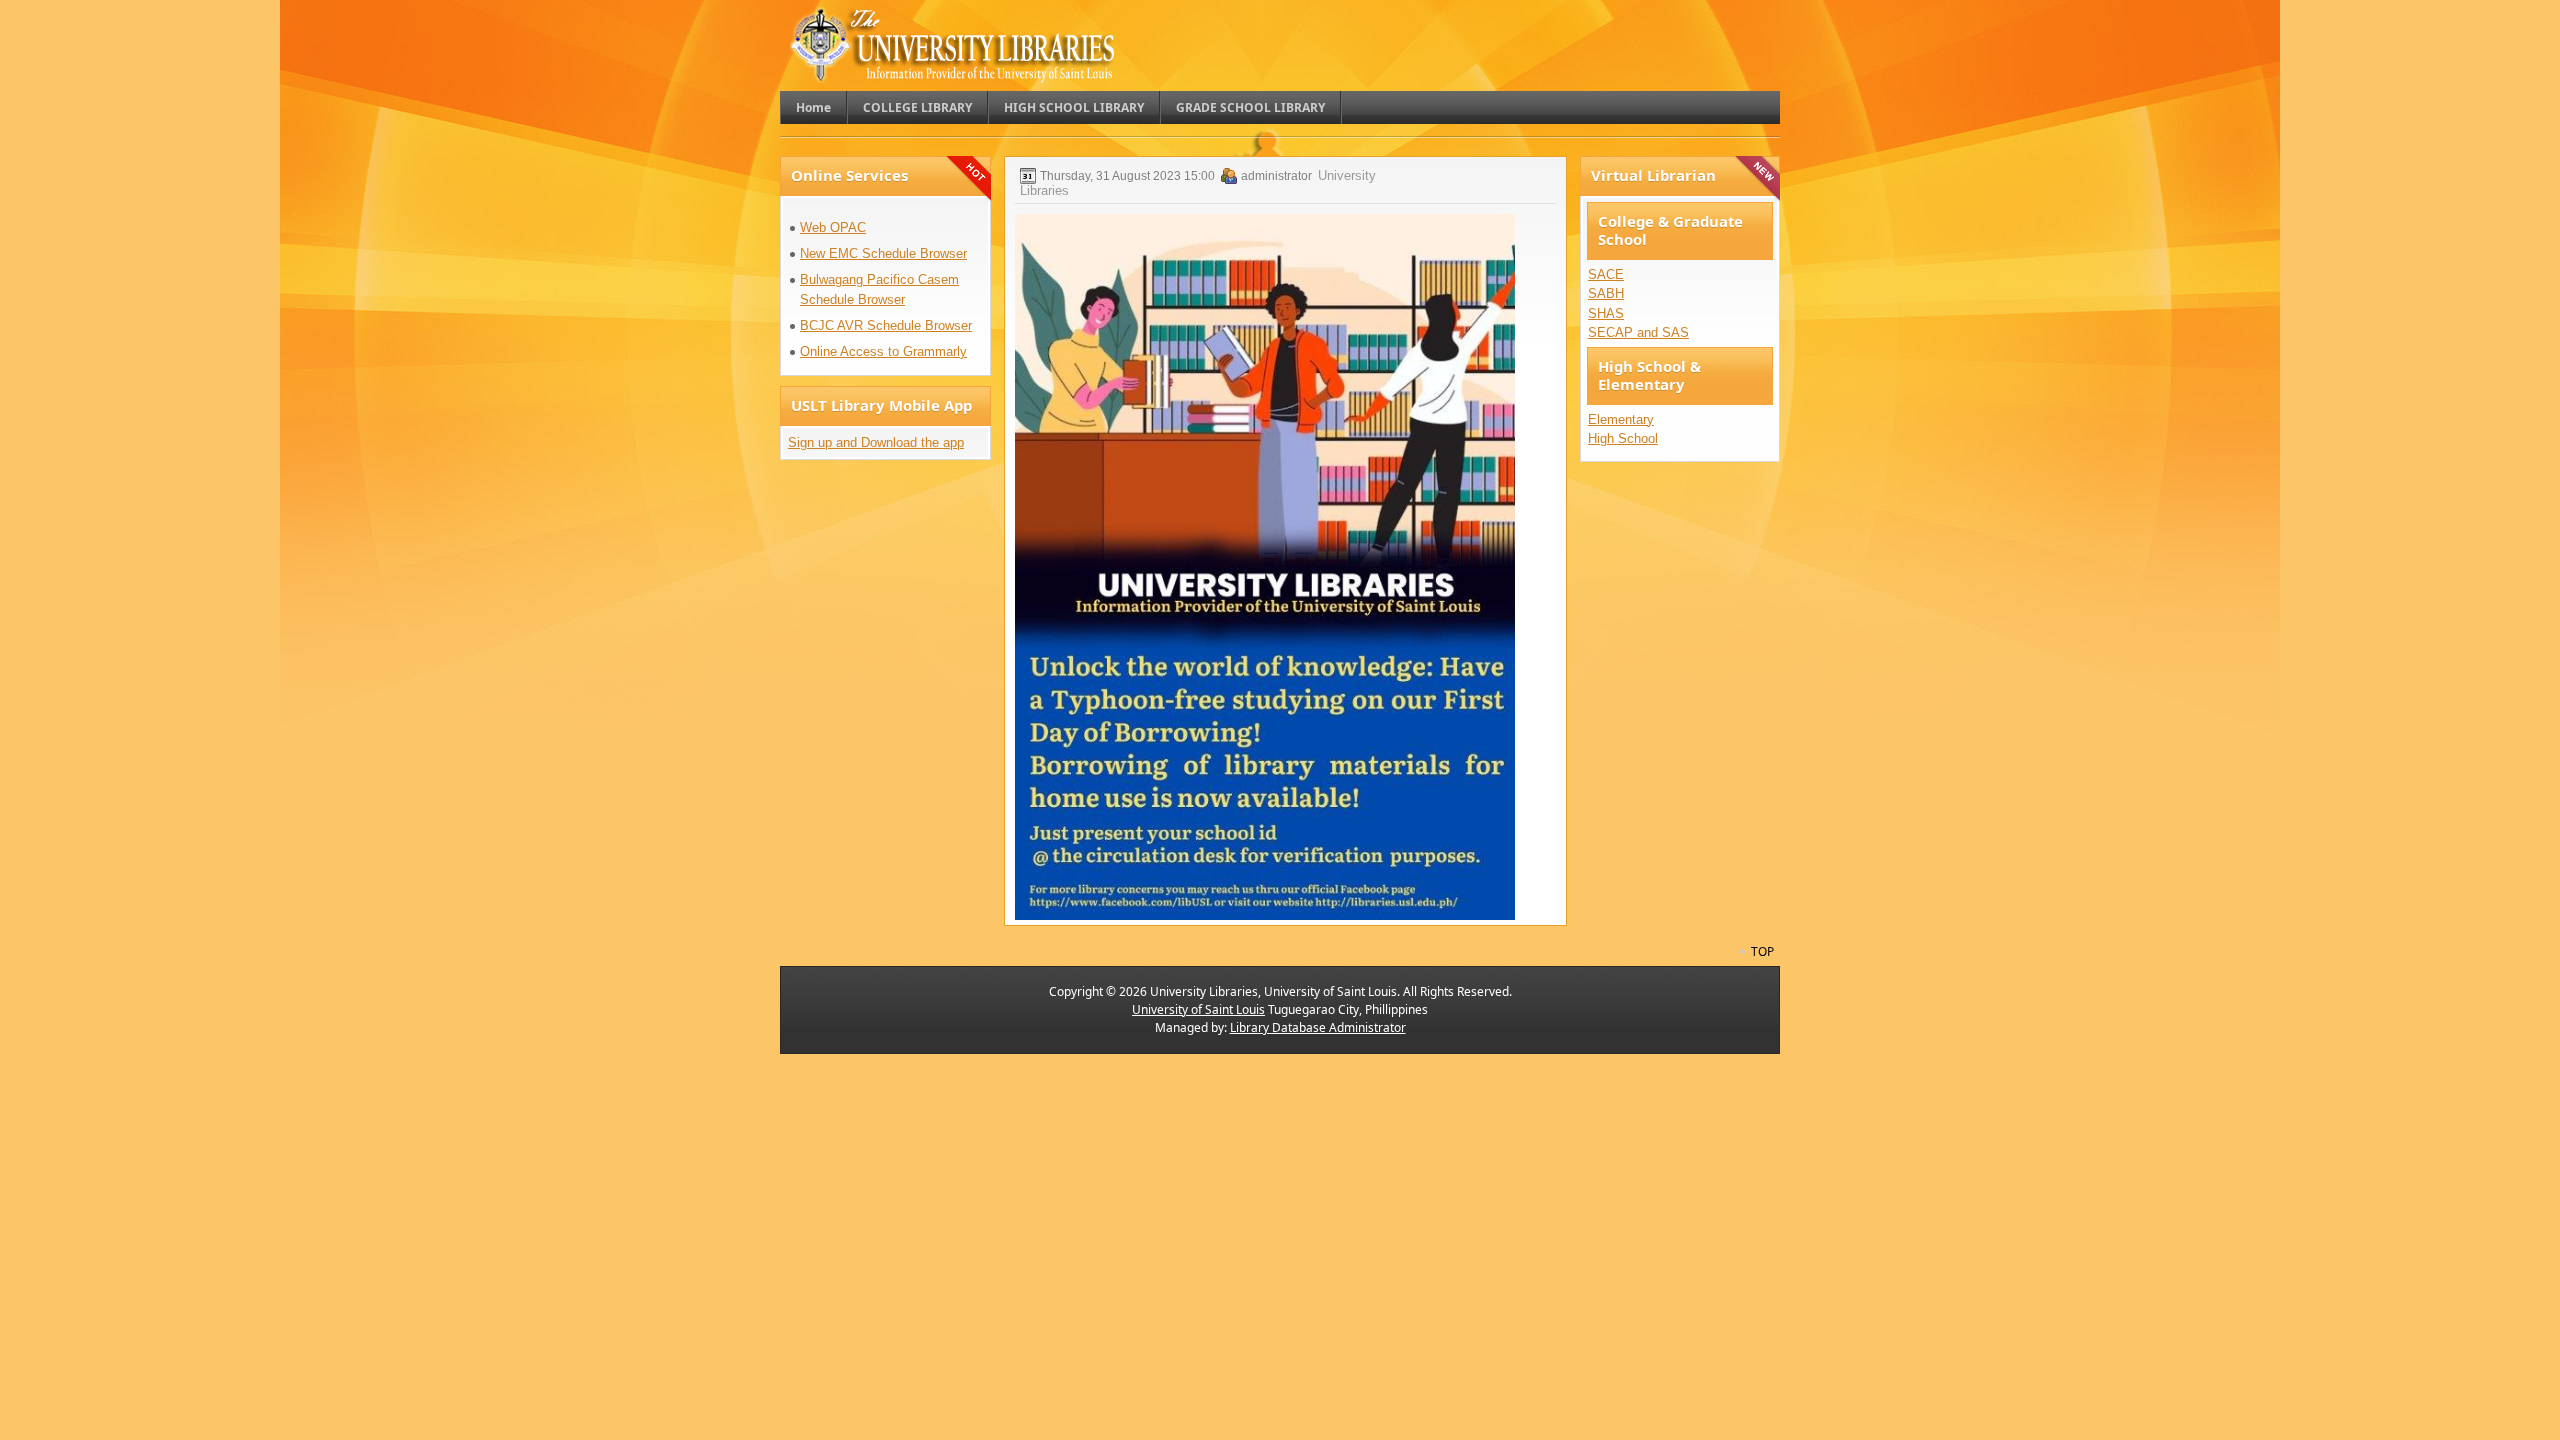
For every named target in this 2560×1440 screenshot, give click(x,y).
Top (1762, 951)
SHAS (1606, 313)
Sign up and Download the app (876, 442)
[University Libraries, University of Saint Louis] (954, 73)
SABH (1606, 293)
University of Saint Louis (1198, 1009)
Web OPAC (833, 227)
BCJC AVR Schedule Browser (886, 325)
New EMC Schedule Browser (883, 253)
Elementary (1621, 419)
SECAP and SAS (1638, 332)
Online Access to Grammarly (883, 351)
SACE (1606, 274)
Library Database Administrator (1318, 1027)
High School (1623, 438)
